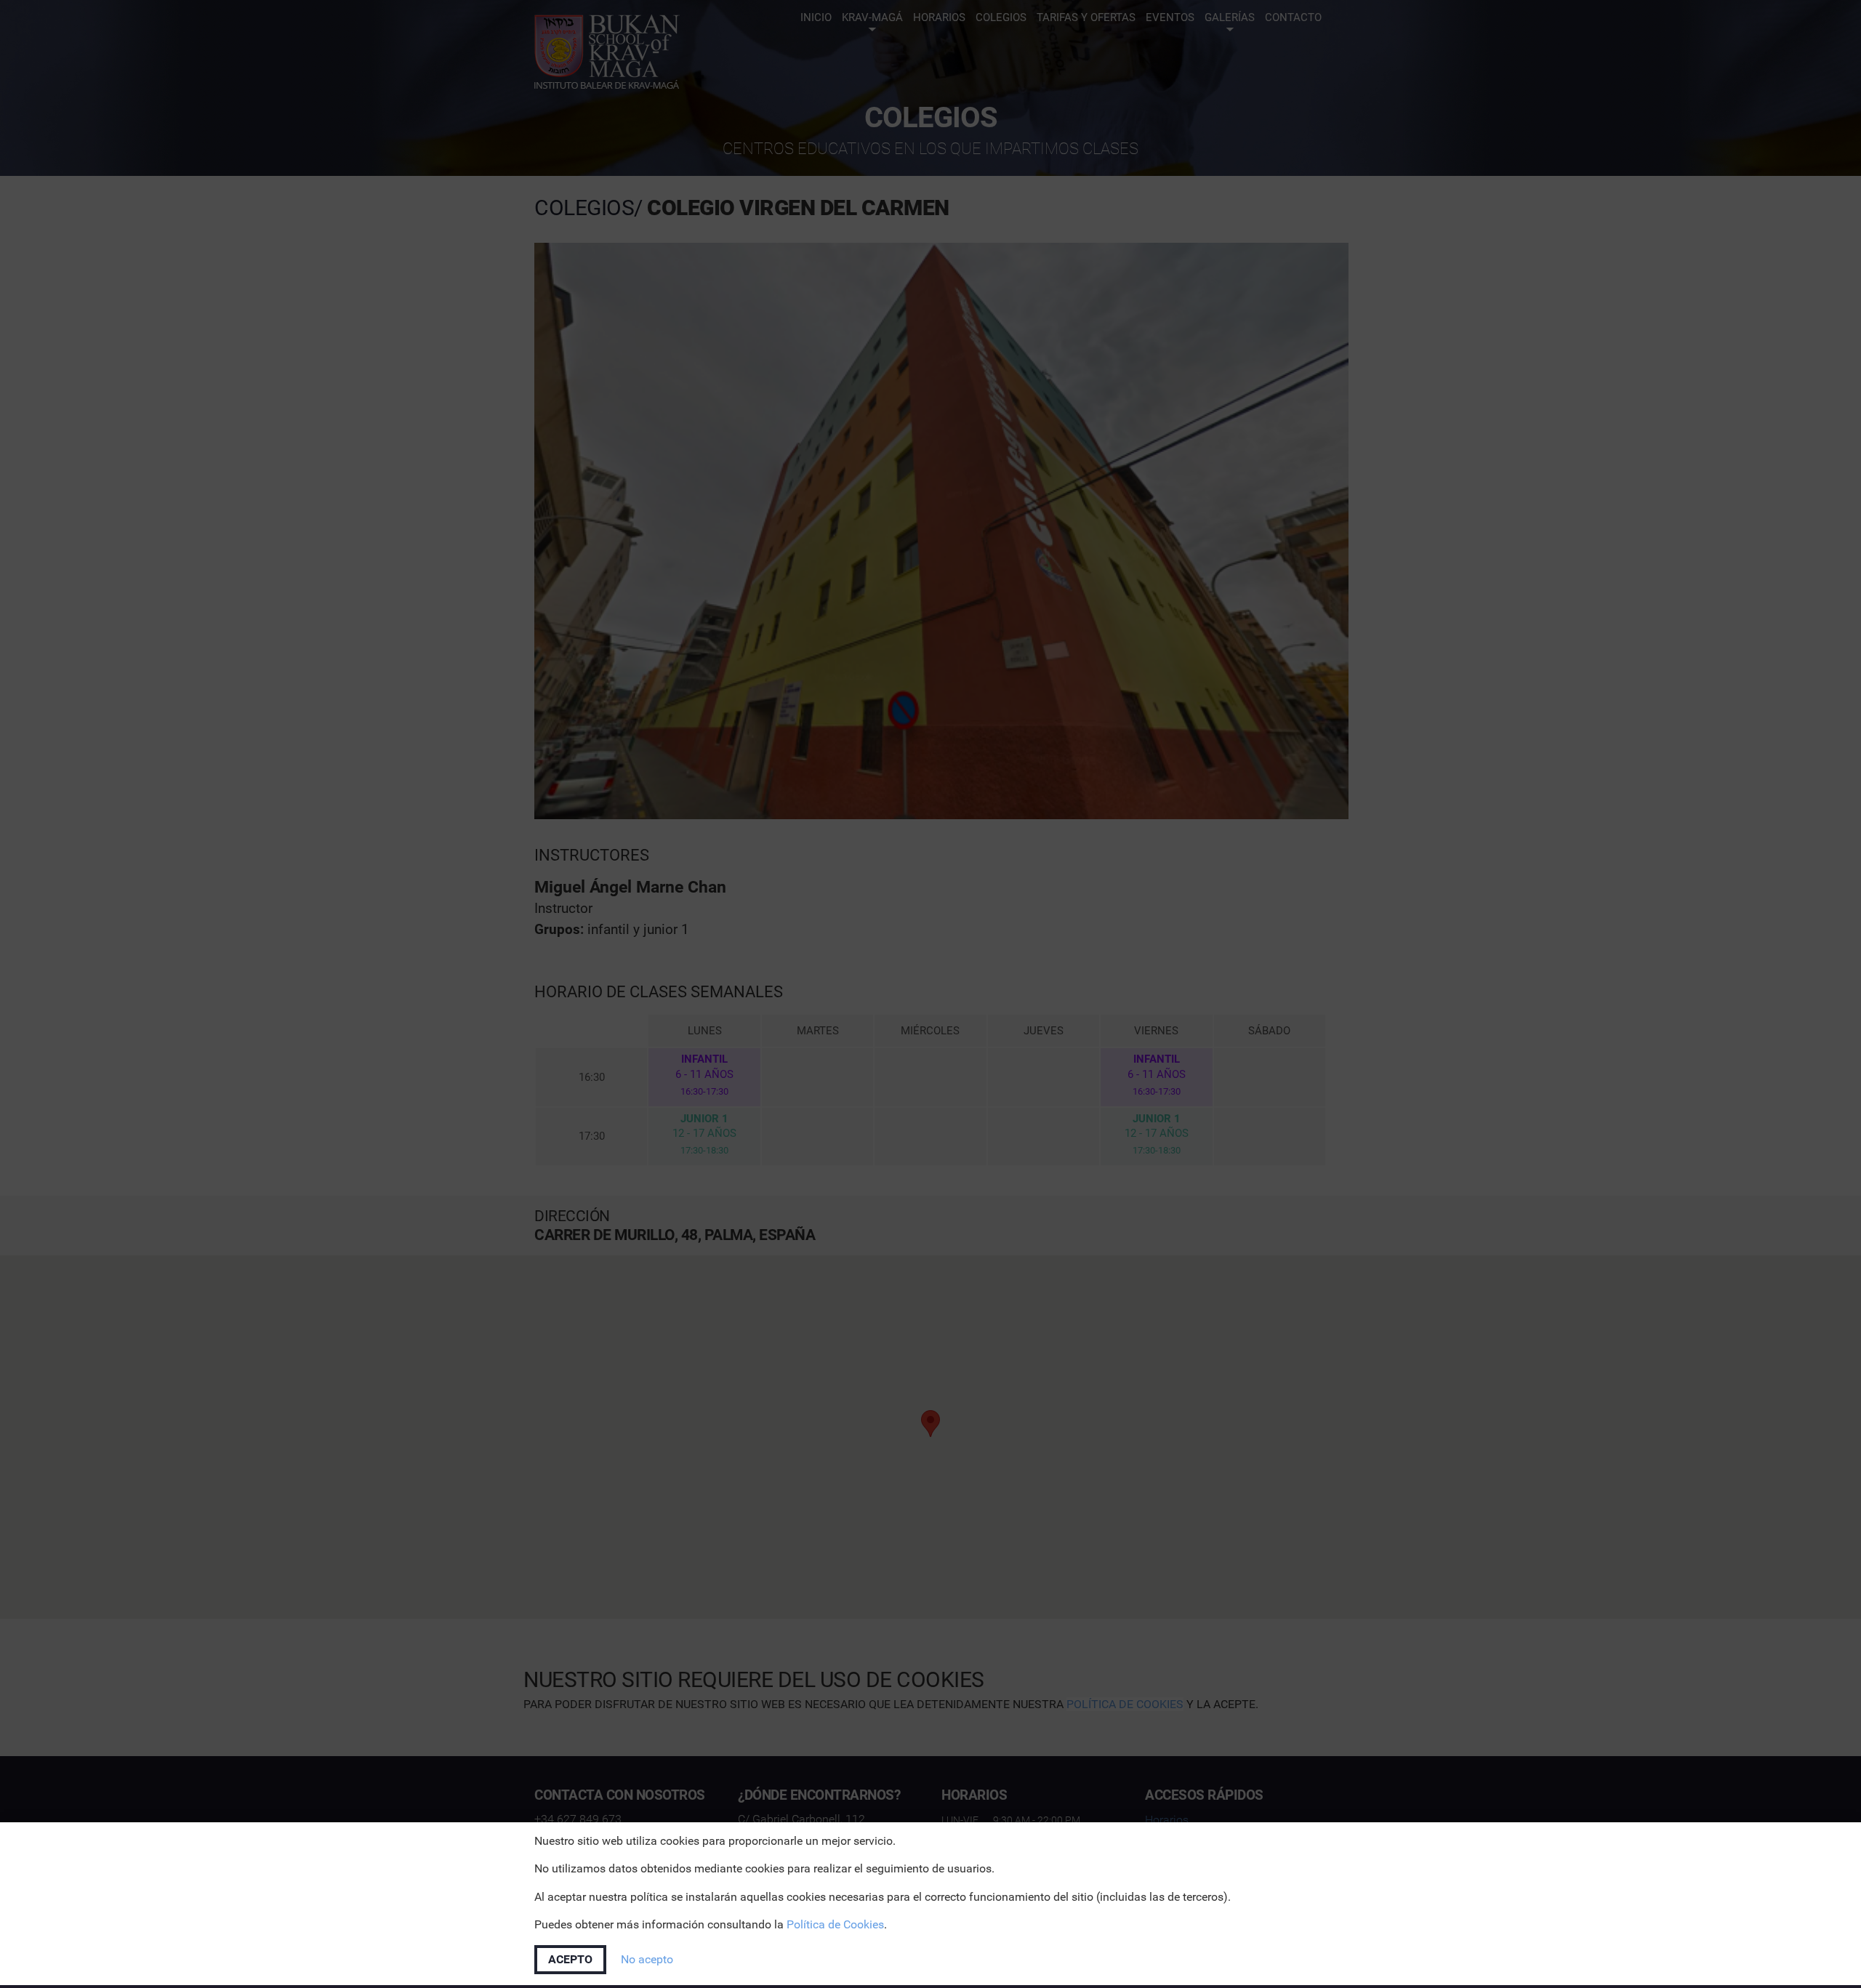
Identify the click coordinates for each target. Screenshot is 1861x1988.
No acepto (647, 1959)
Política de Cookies (835, 1924)
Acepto (570, 1959)
